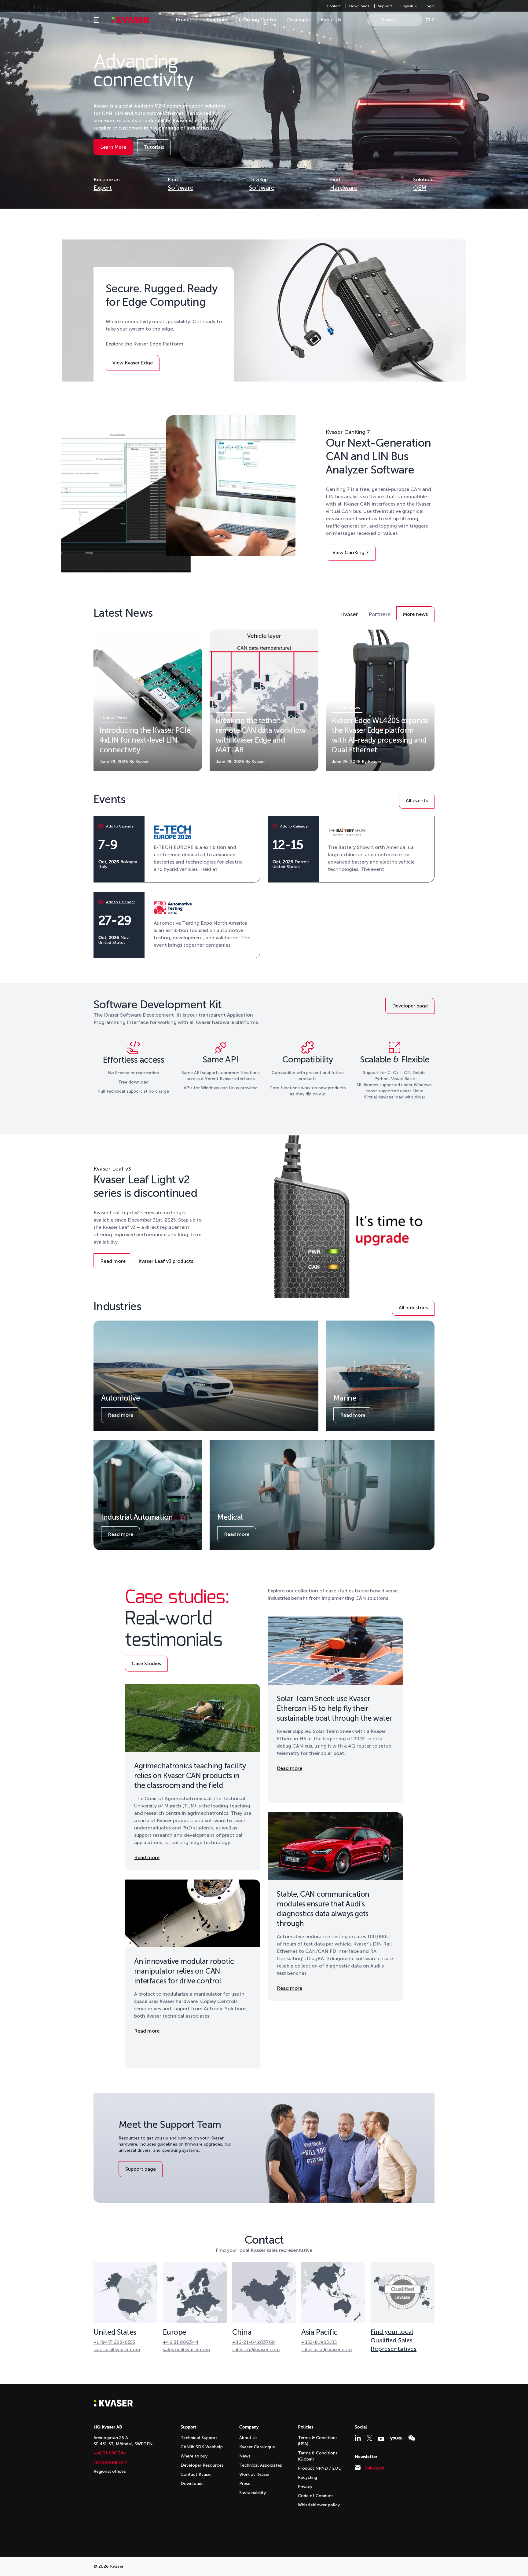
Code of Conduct (315, 2496)
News (245, 2456)
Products (186, 20)
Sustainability (253, 2493)
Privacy (305, 2487)
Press (245, 2484)
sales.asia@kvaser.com (327, 2350)
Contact (334, 6)
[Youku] (396, 2439)
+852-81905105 (319, 2342)
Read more (114, 1263)
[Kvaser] (113, 2405)
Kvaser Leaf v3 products (166, 1261)
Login (430, 6)
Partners (379, 614)
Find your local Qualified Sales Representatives (394, 2340)
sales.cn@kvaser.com (256, 2350)
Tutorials (157, 149)
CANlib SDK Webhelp (202, 2447)
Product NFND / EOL (319, 2468)
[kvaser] (131, 20)
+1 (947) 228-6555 (114, 2342)
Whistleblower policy (319, 2505)
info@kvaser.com (111, 2462)
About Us (331, 20)
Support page (141, 2169)
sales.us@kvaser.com (117, 2350)
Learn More (115, 149)
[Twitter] (369, 2438)
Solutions (218, 20)
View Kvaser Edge (133, 365)
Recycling (308, 2477)
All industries (413, 1308)
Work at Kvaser (255, 2474)
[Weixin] (412, 2438)
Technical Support (199, 2438)
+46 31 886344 (181, 2342)
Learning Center (258, 20)
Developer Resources (202, 2465)
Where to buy (194, 2456)
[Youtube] (381, 2439)
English (407, 6)
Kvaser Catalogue (257, 2447)
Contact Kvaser (196, 2474)
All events (417, 800)
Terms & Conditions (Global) (318, 2456)
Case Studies (147, 1665)
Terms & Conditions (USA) (318, 2441)
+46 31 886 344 (110, 2453)
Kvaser (350, 614)
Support (385, 6)
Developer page (410, 1006)
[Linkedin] (358, 2438)
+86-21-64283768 (254, 2342)
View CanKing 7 (351, 554)
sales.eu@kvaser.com (187, 2350)
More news (417, 616)
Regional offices (110, 2471)
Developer (299, 20)
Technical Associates (261, 2465)
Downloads (359, 6)
